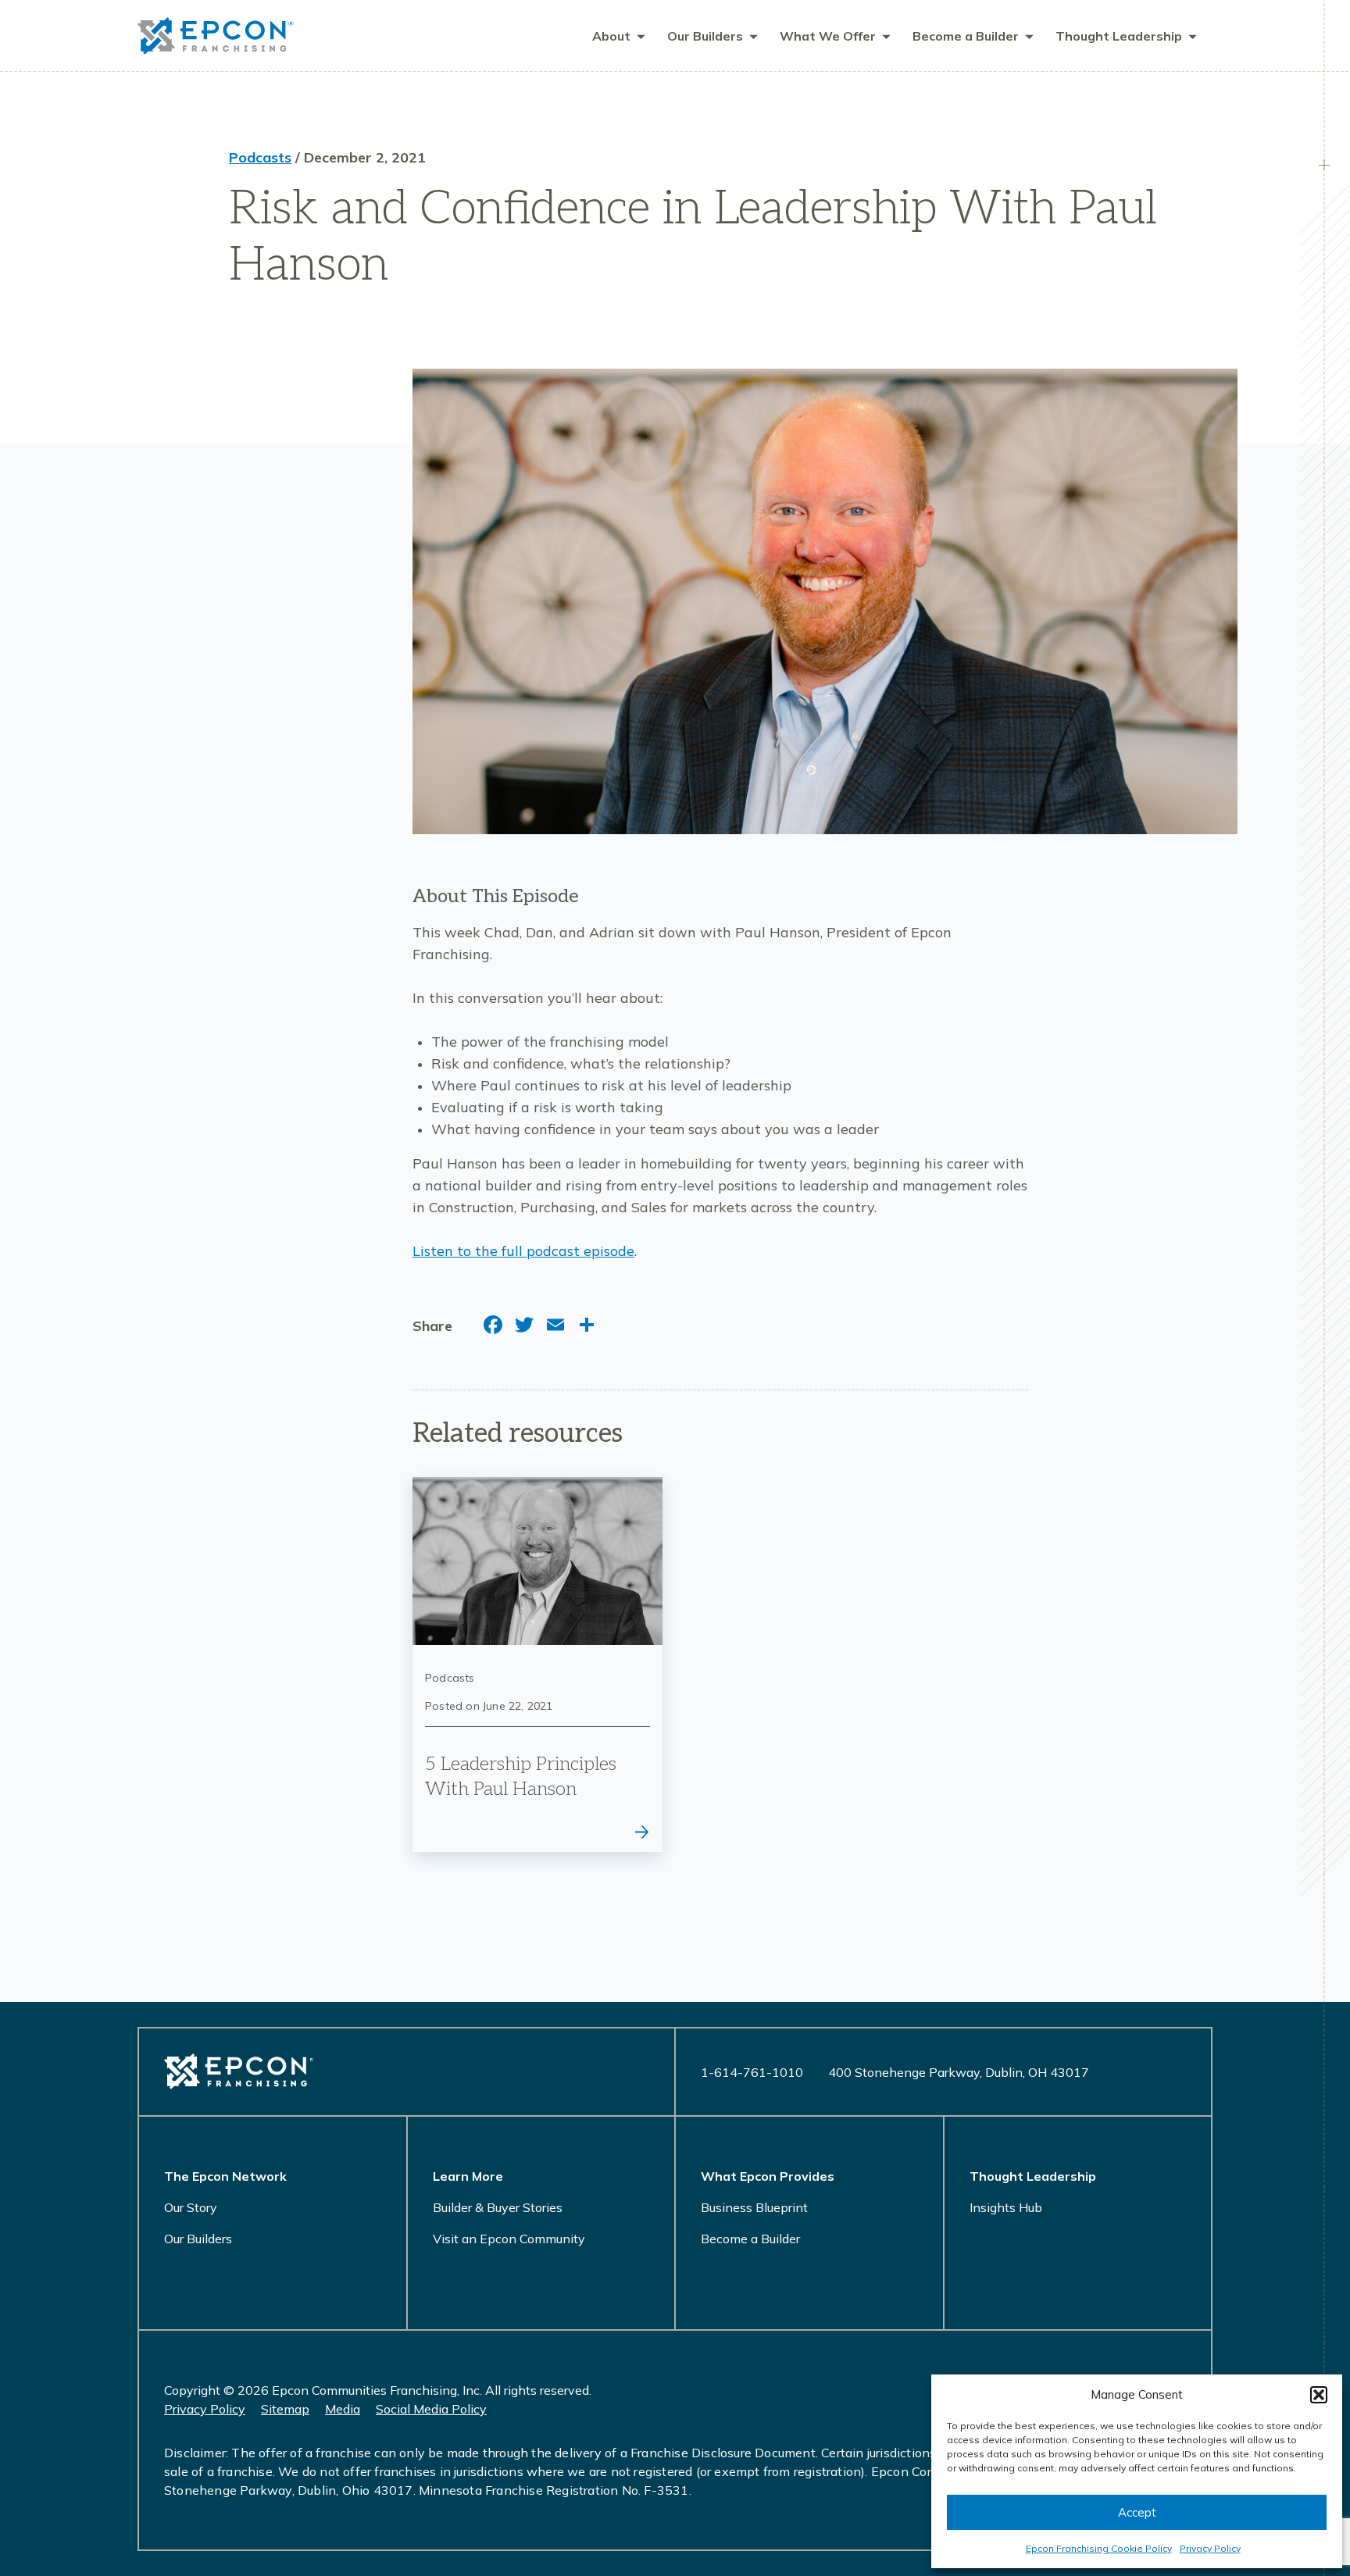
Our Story (191, 2207)
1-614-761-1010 (752, 2072)
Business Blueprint (754, 2207)
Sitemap (285, 2409)
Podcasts (260, 157)
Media (343, 2409)
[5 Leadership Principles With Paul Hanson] (537, 1664)
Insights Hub (1006, 2207)
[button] (1319, 2395)
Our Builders (198, 2239)
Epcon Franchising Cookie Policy (1099, 2548)
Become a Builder (750, 2239)
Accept (1137, 2512)
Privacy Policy (1210, 2548)
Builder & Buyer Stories (498, 2207)
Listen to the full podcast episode (523, 1251)
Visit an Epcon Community (509, 2239)
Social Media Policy (431, 2409)
